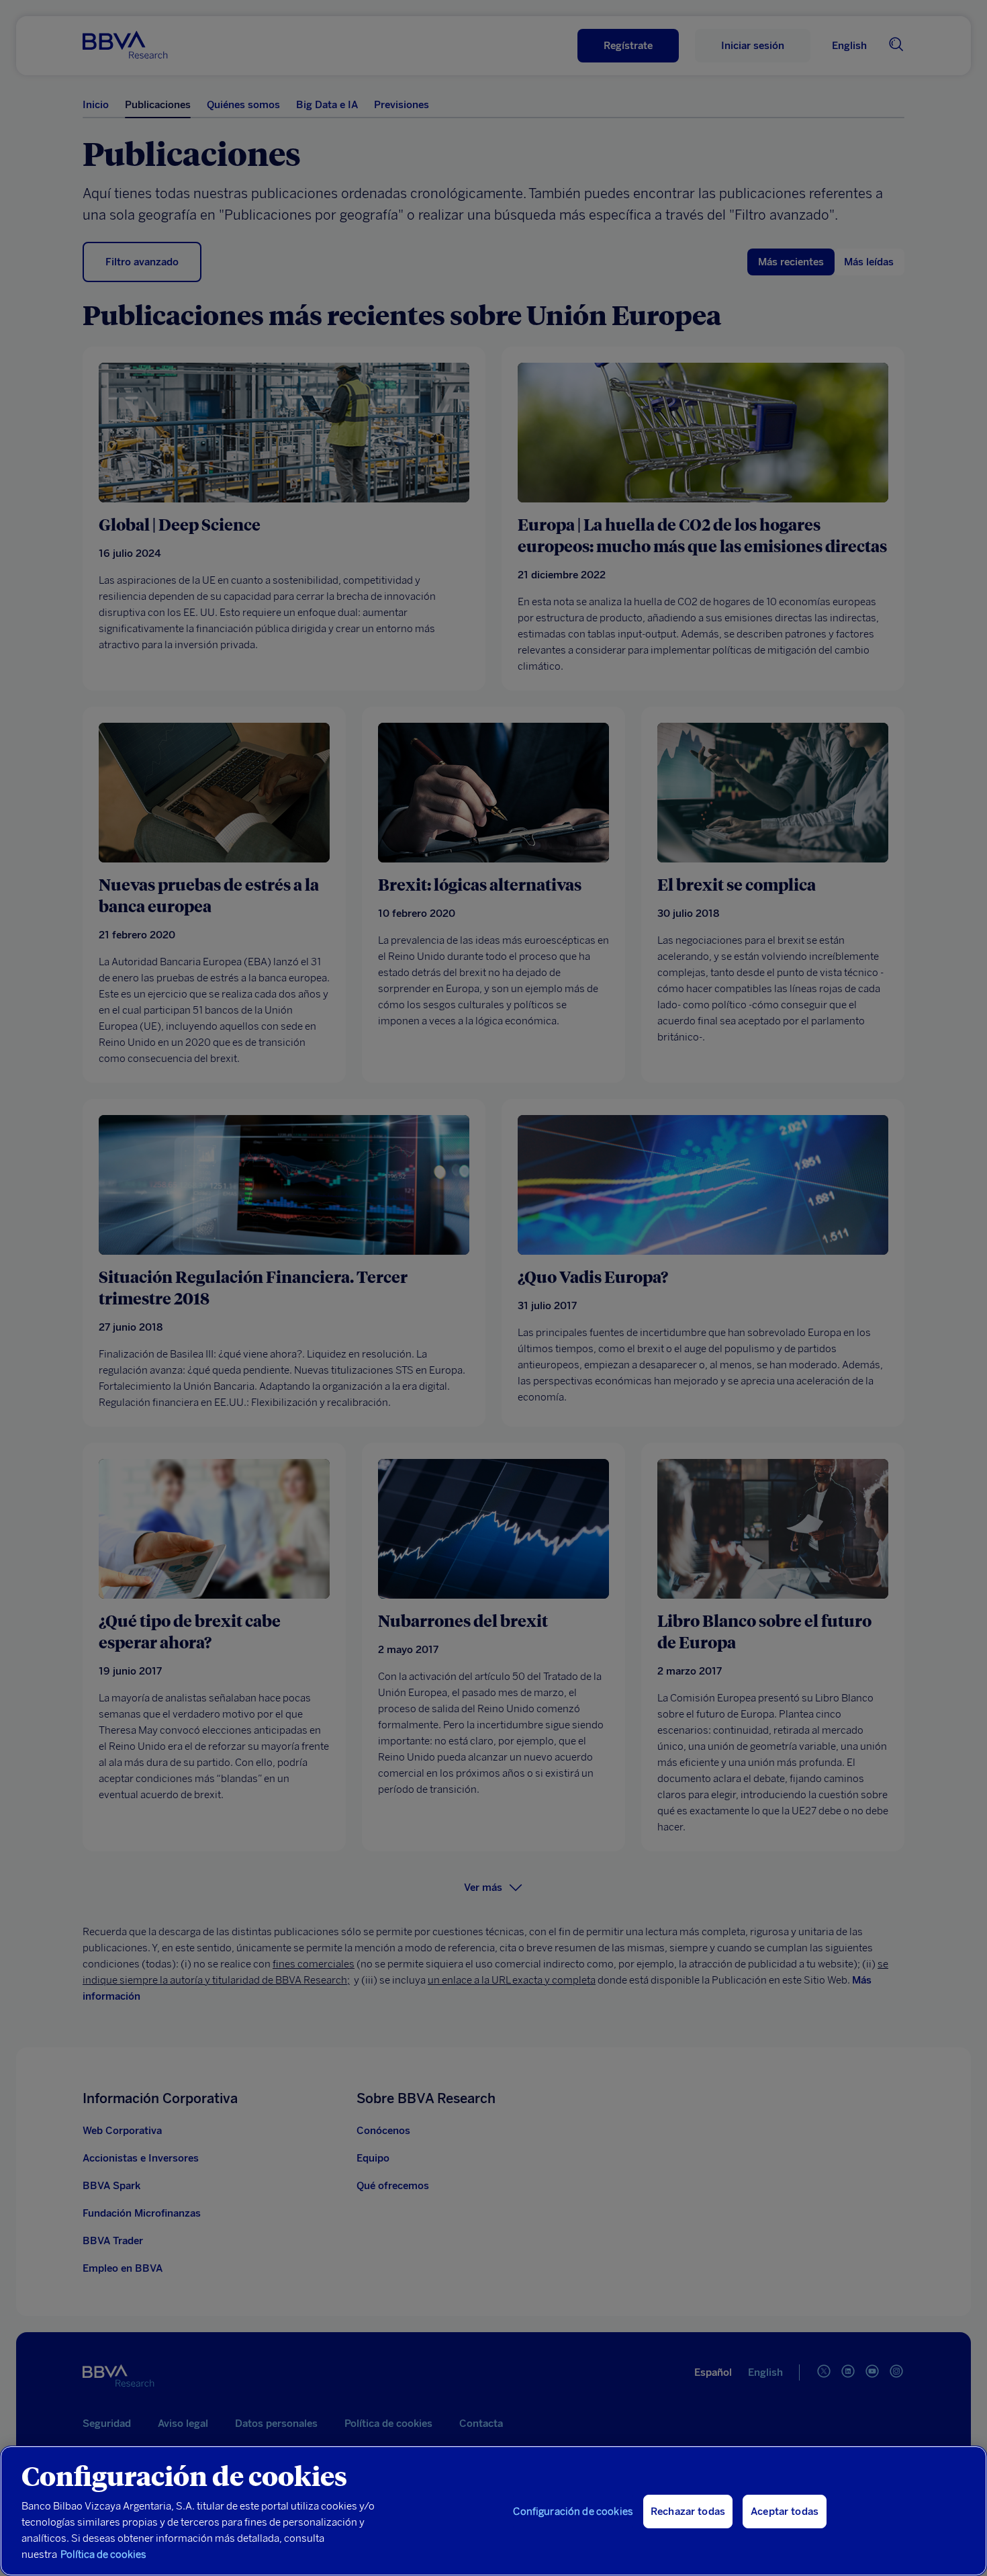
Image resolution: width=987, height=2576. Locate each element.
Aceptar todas (785, 2512)
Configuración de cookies (573, 2512)
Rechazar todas (688, 2512)
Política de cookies (103, 2555)
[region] (493, 2511)
